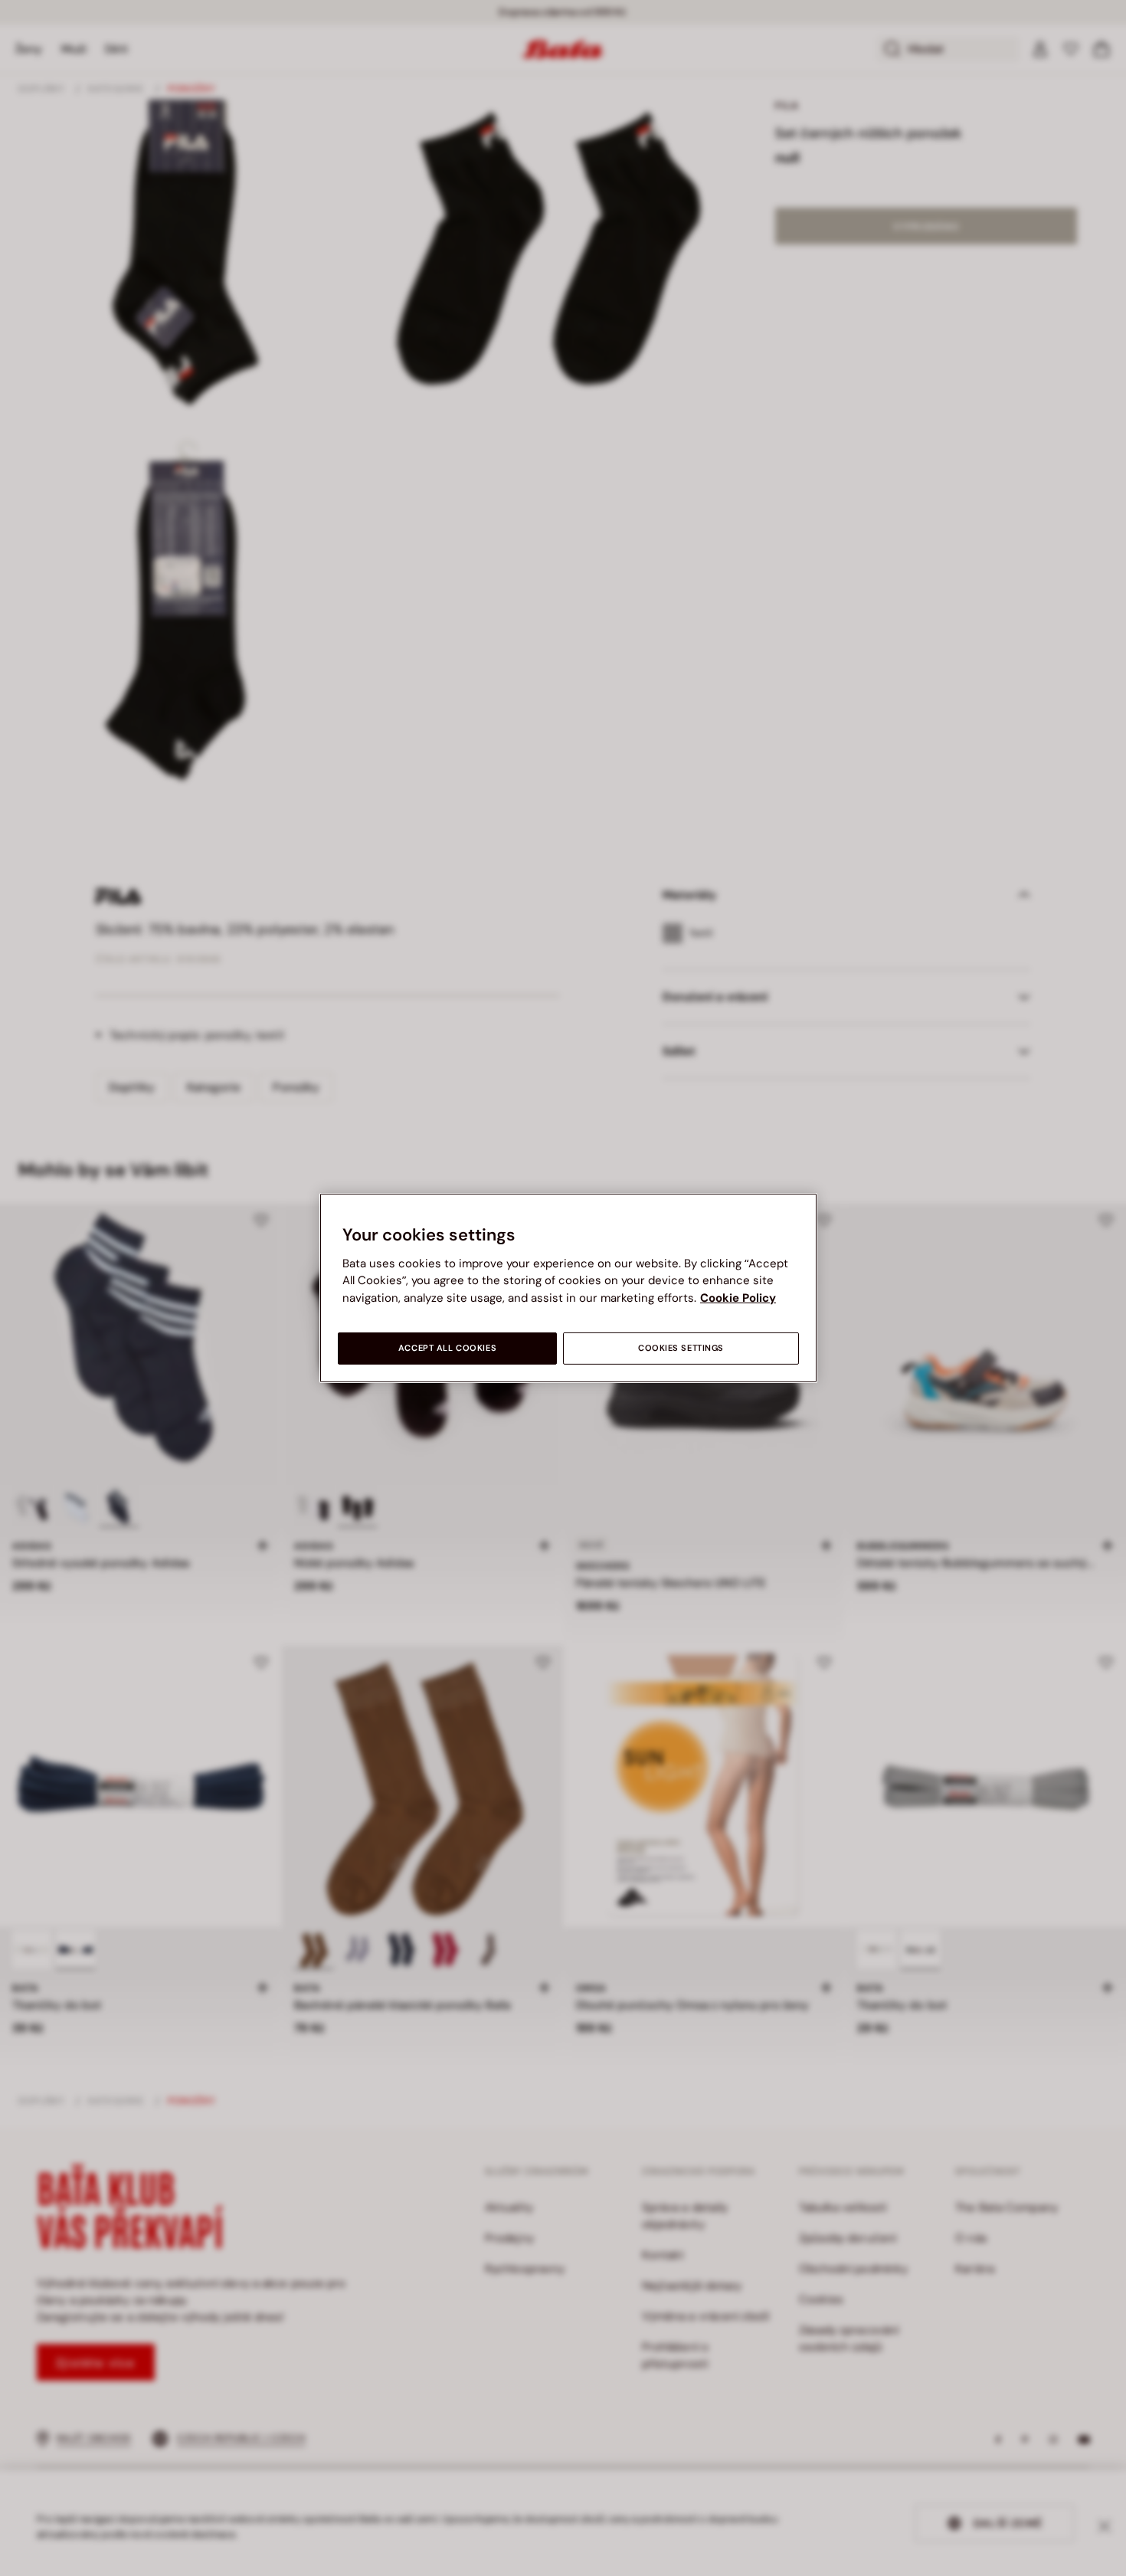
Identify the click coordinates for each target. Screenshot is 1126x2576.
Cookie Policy (738, 1298)
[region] (568, 1288)
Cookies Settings (681, 1348)
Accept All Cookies (447, 1348)
